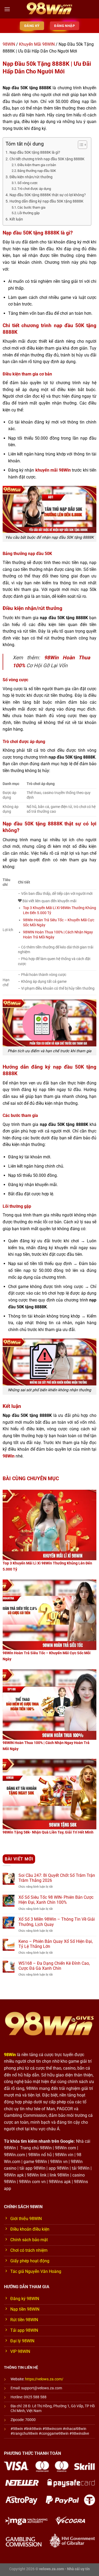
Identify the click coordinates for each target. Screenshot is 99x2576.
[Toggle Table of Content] (80, 145)
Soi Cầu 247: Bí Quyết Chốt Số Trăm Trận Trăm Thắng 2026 (57, 1878)
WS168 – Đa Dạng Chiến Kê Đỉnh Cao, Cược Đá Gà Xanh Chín (54, 1966)
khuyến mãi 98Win (53, 470)
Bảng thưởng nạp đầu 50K (37, 171)
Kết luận (16, 219)
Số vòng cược (28, 183)
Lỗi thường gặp (29, 213)
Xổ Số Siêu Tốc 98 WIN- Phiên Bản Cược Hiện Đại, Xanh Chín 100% (56, 1900)
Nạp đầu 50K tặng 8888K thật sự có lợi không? (48, 195)
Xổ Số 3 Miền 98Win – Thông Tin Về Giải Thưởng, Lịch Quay (57, 1922)
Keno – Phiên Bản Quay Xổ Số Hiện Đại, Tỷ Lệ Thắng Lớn (56, 1944)
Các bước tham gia (31, 207)
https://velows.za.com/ (44, 2379)
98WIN (9, 44)
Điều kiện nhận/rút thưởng (31, 177)
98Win (9, 1456)
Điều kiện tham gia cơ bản (37, 165)
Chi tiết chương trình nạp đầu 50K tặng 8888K (47, 159)
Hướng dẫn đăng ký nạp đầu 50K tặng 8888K (46, 201)
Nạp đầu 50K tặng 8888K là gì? (35, 152)
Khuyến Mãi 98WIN (37, 44)
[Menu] (7, 9)
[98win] (50, 9)
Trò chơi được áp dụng (34, 189)
